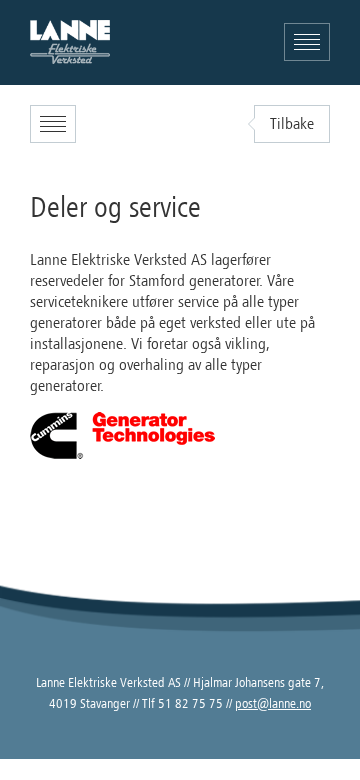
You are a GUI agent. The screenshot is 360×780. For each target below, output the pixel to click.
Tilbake (292, 124)
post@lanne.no (273, 703)
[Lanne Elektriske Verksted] (70, 42)
